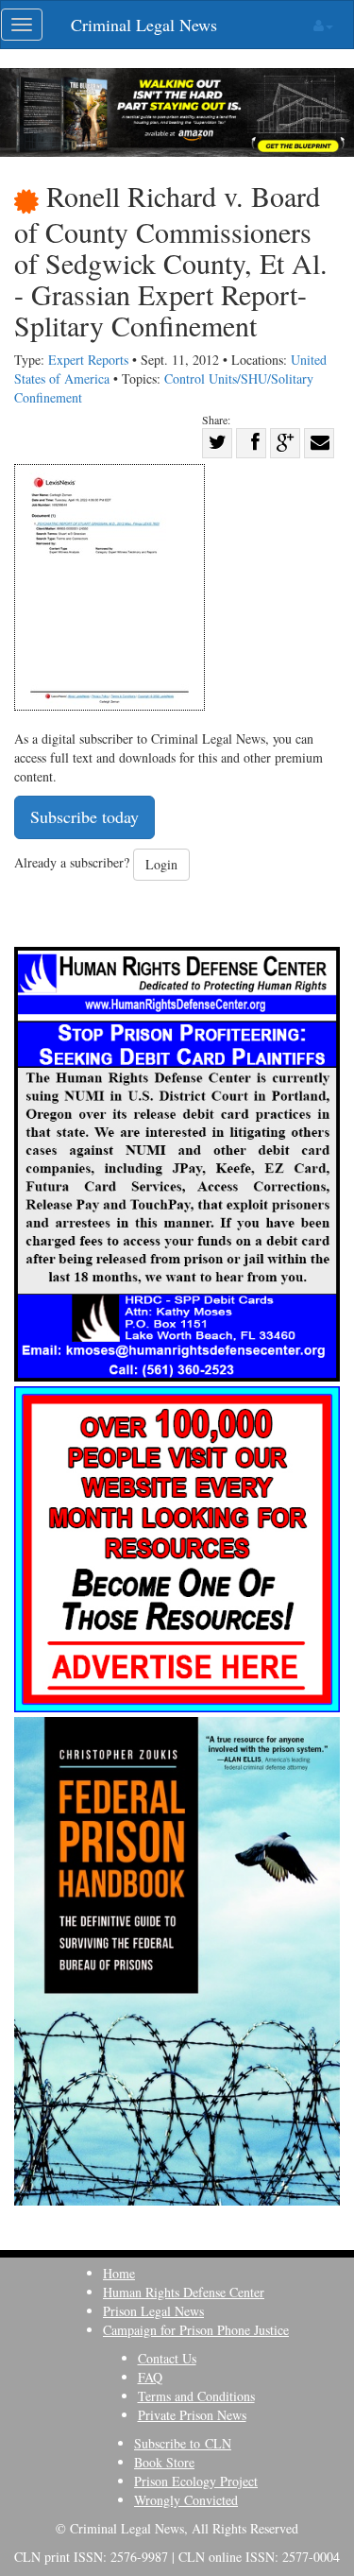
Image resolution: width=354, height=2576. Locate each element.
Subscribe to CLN (183, 2443)
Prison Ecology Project (196, 2481)
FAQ (150, 2377)
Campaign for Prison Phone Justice (196, 2330)
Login (161, 864)
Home (119, 2273)
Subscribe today (84, 816)
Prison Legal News (153, 2311)
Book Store (164, 2462)
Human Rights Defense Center (184, 2292)
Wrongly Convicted (186, 2500)
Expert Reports (88, 360)
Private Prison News (192, 2415)
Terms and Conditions (196, 2396)
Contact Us (167, 2358)
